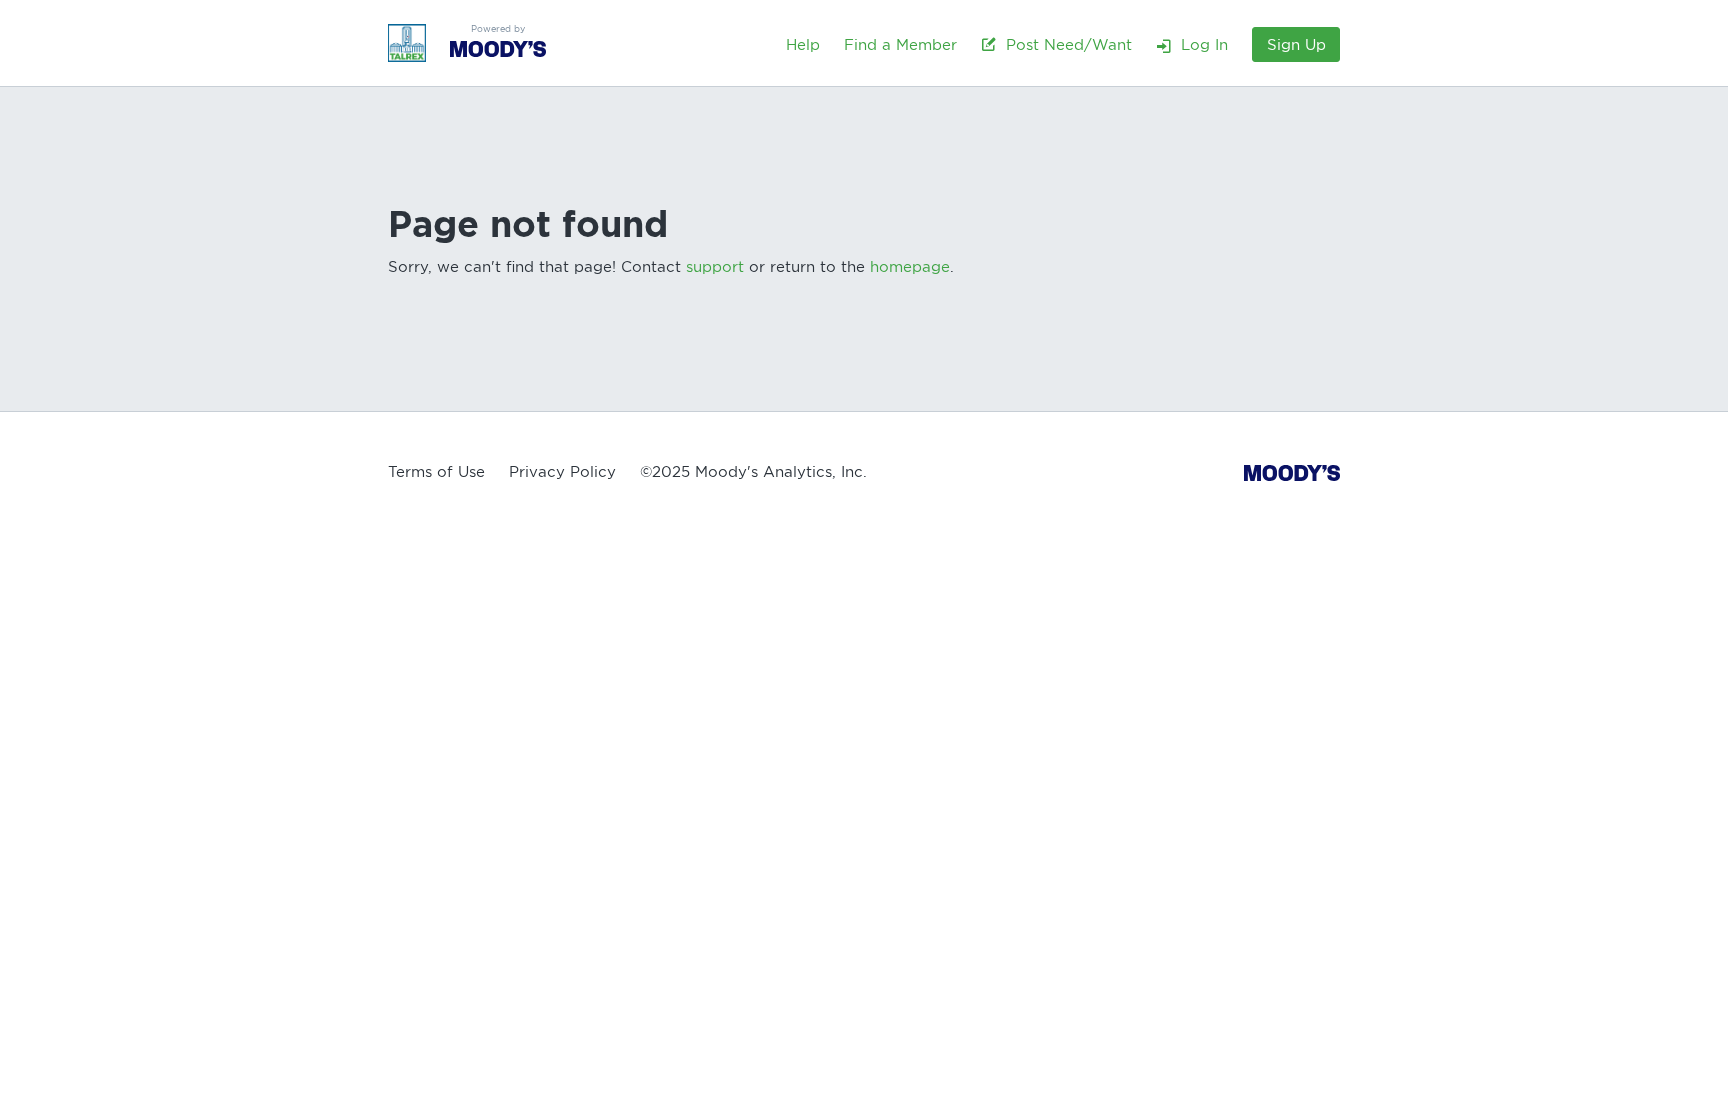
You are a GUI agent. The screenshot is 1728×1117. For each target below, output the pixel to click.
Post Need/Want (1064, 45)
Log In (1199, 45)
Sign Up (1296, 45)
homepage (910, 267)
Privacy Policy (562, 472)
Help (803, 45)
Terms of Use (436, 472)
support (715, 267)
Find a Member (900, 45)
